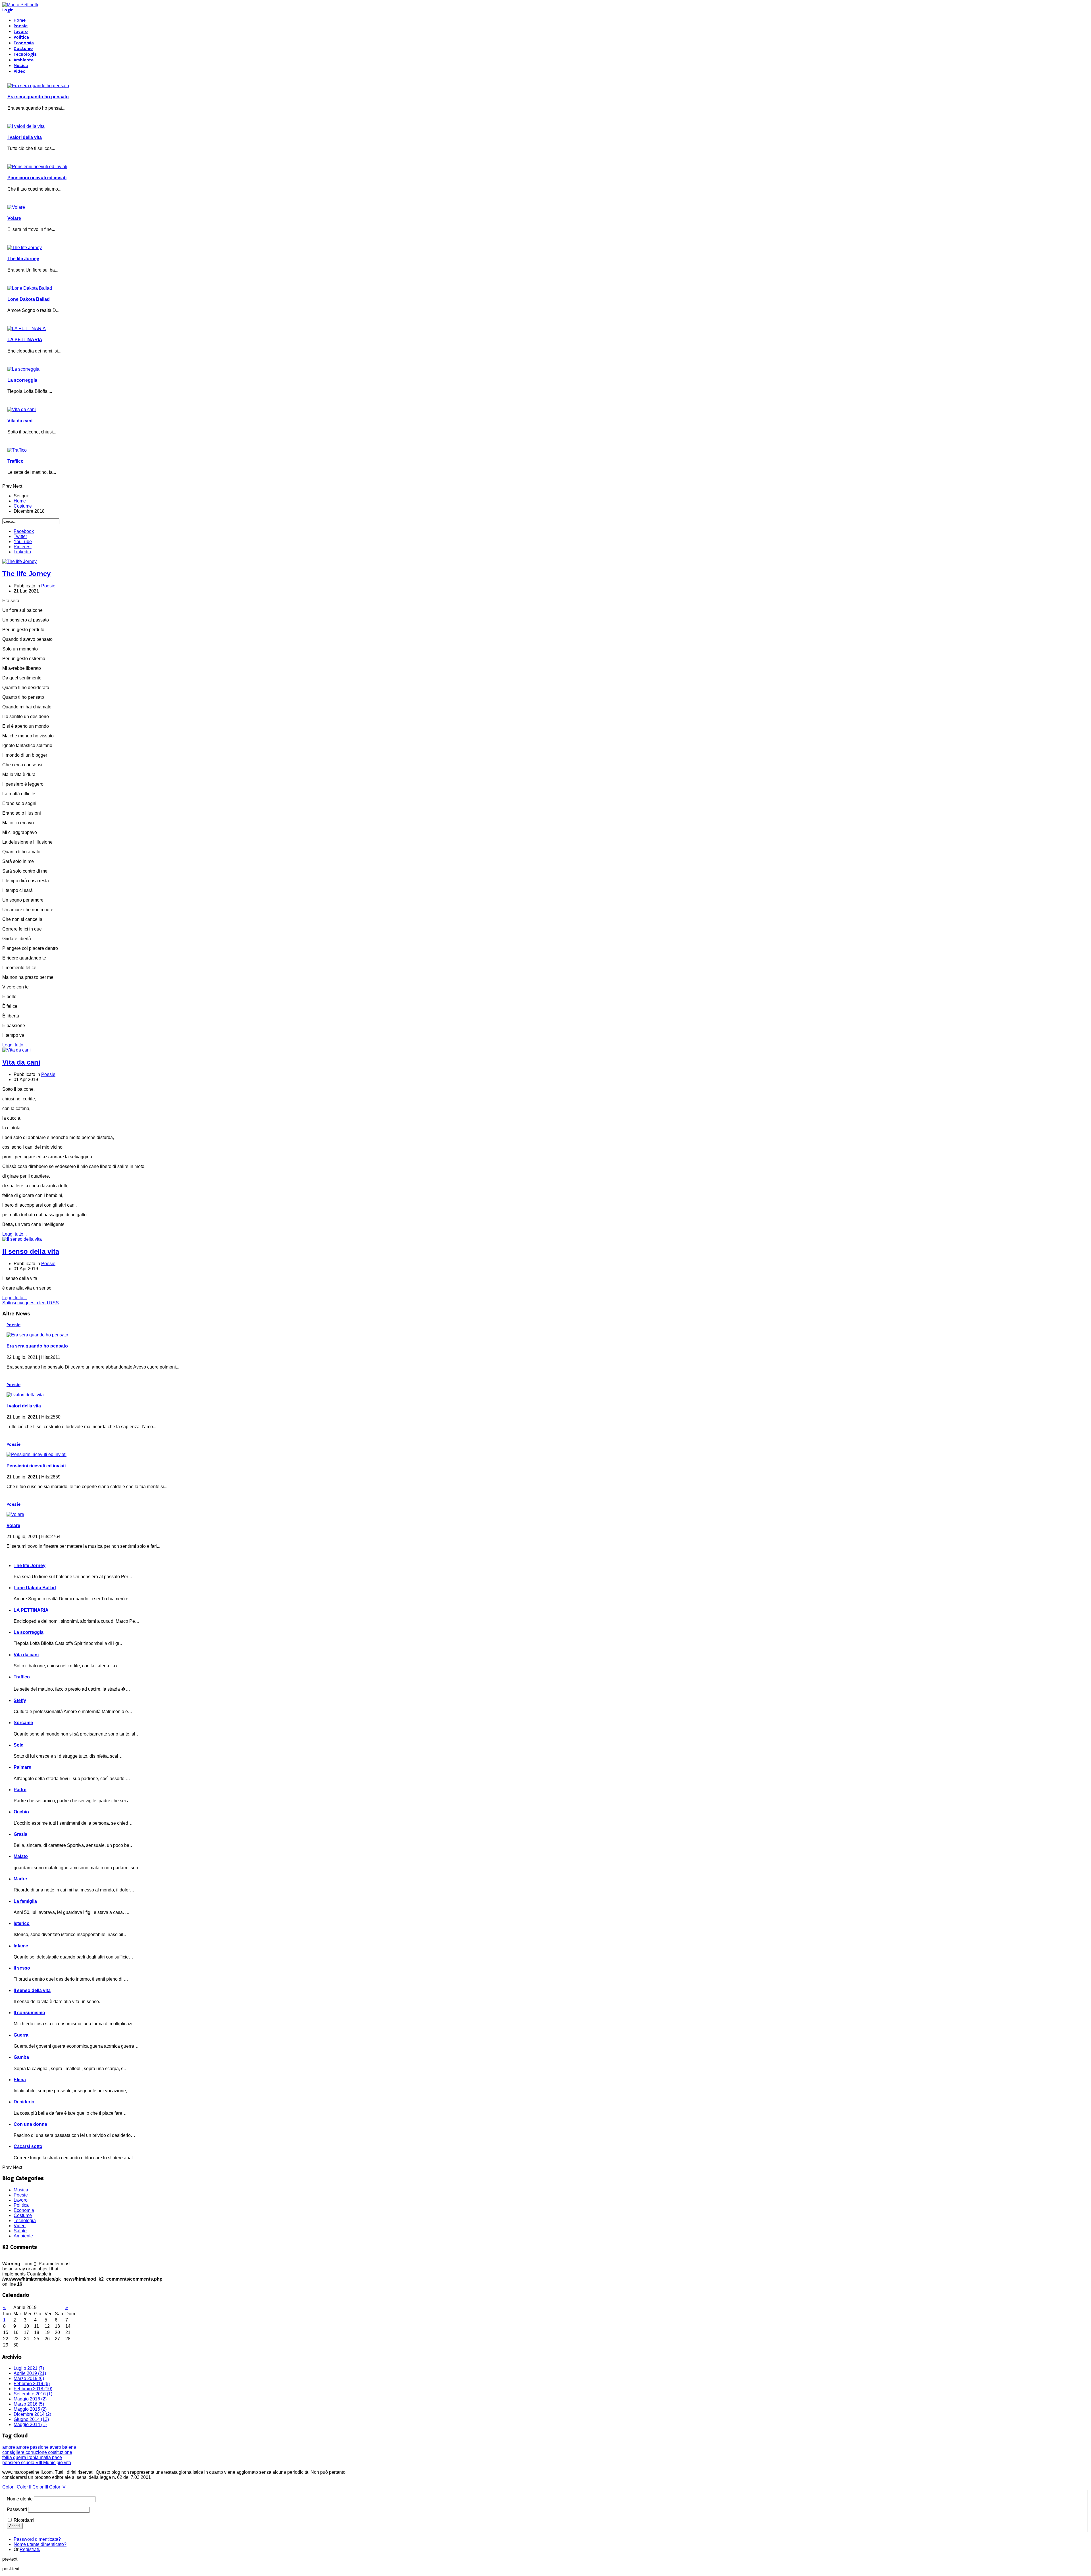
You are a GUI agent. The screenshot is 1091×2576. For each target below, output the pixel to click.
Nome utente (20, 2499)
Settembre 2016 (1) (33, 2394)
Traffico (15, 461)
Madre (20, 1879)
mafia (46, 2457)
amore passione (33, 2447)
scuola (28, 2463)
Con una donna (30, 2124)
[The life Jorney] (19, 561)
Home (20, 20)
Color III (40, 2487)
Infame (21, 1946)
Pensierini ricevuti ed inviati (37, 178)
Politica (21, 37)
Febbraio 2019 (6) (32, 2384)
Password (17, 2509)
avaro (56, 2447)
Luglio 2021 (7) (29, 2368)
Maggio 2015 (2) (30, 2409)
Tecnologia (25, 55)
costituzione (60, 2452)
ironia (34, 2457)
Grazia (20, 1834)
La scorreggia (22, 380)
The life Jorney (23, 259)
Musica (21, 66)
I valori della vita (25, 137)
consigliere (14, 2452)
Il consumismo (29, 2013)
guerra (20, 2457)
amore (9, 2447)
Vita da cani (20, 421)
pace (57, 2457)
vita (67, 2463)
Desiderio (24, 2102)
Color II (24, 2487)
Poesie (21, 26)
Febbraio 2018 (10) (33, 2389)
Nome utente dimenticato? (40, 2544)
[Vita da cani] (16, 1050)
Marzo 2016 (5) (29, 2404)
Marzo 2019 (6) (29, 2378)
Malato (21, 1856)
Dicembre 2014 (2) (32, 2414)
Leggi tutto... (14, 1045)
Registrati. (30, 2549)
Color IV (57, 2487)
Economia (24, 43)
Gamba (21, 2057)
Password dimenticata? (37, 2539)
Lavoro (21, 32)
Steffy (20, 1700)
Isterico (22, 1923)
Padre (20, 1790)
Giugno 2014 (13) (31, 2419)
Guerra (21, 2035)
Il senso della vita (31, 1251)
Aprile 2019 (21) (30, 2373)
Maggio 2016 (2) (30, 2399)
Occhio (21, 1812)
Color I (9, 2487)
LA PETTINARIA (25, 340)
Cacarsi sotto (28, 2146)
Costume (23, 49)
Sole (18, 1745)
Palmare (22, 1767)
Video (20, 72)
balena (69, 2447)
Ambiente (24, 60)
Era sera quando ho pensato (38, 97)
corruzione (37, 2452)
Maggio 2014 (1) (30, 2424)
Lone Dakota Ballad (29, 299)
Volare (14, 218)
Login (8, 10)
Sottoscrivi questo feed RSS (31, 1303)
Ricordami (24, 2520)
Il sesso (22, 1968)
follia (8, 2457)
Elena (20, 2080)
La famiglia (25, 1901)
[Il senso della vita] (22, 1239)
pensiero (12, 2463)
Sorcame (23, 1723)
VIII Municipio (50, 2463)
